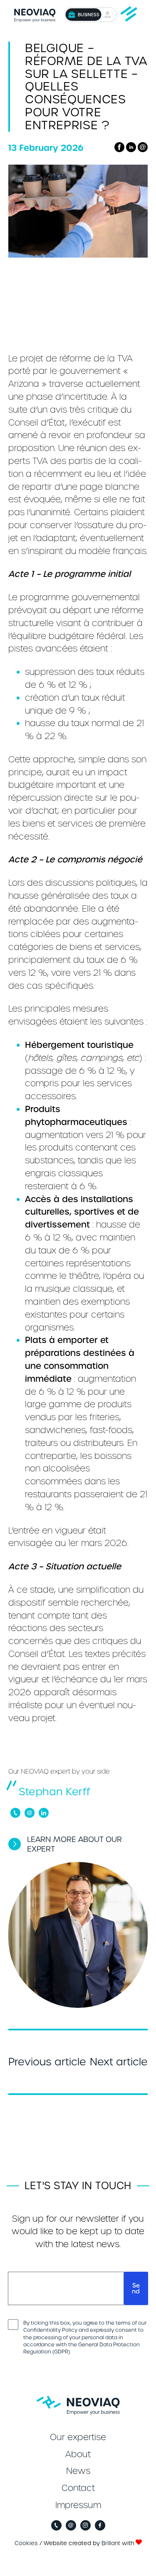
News (78, 2471)
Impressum (78, 2505)
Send (136, 2288)
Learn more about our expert (74, 1844)
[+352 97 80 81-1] (15, 1813)
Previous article (47, 2062)
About (78, 2454)
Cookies (26, 2543)
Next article (119, 2062)
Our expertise (78, 2437)
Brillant (111, 2543)
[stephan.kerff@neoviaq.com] (30, 1813)
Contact (78, 2488)
